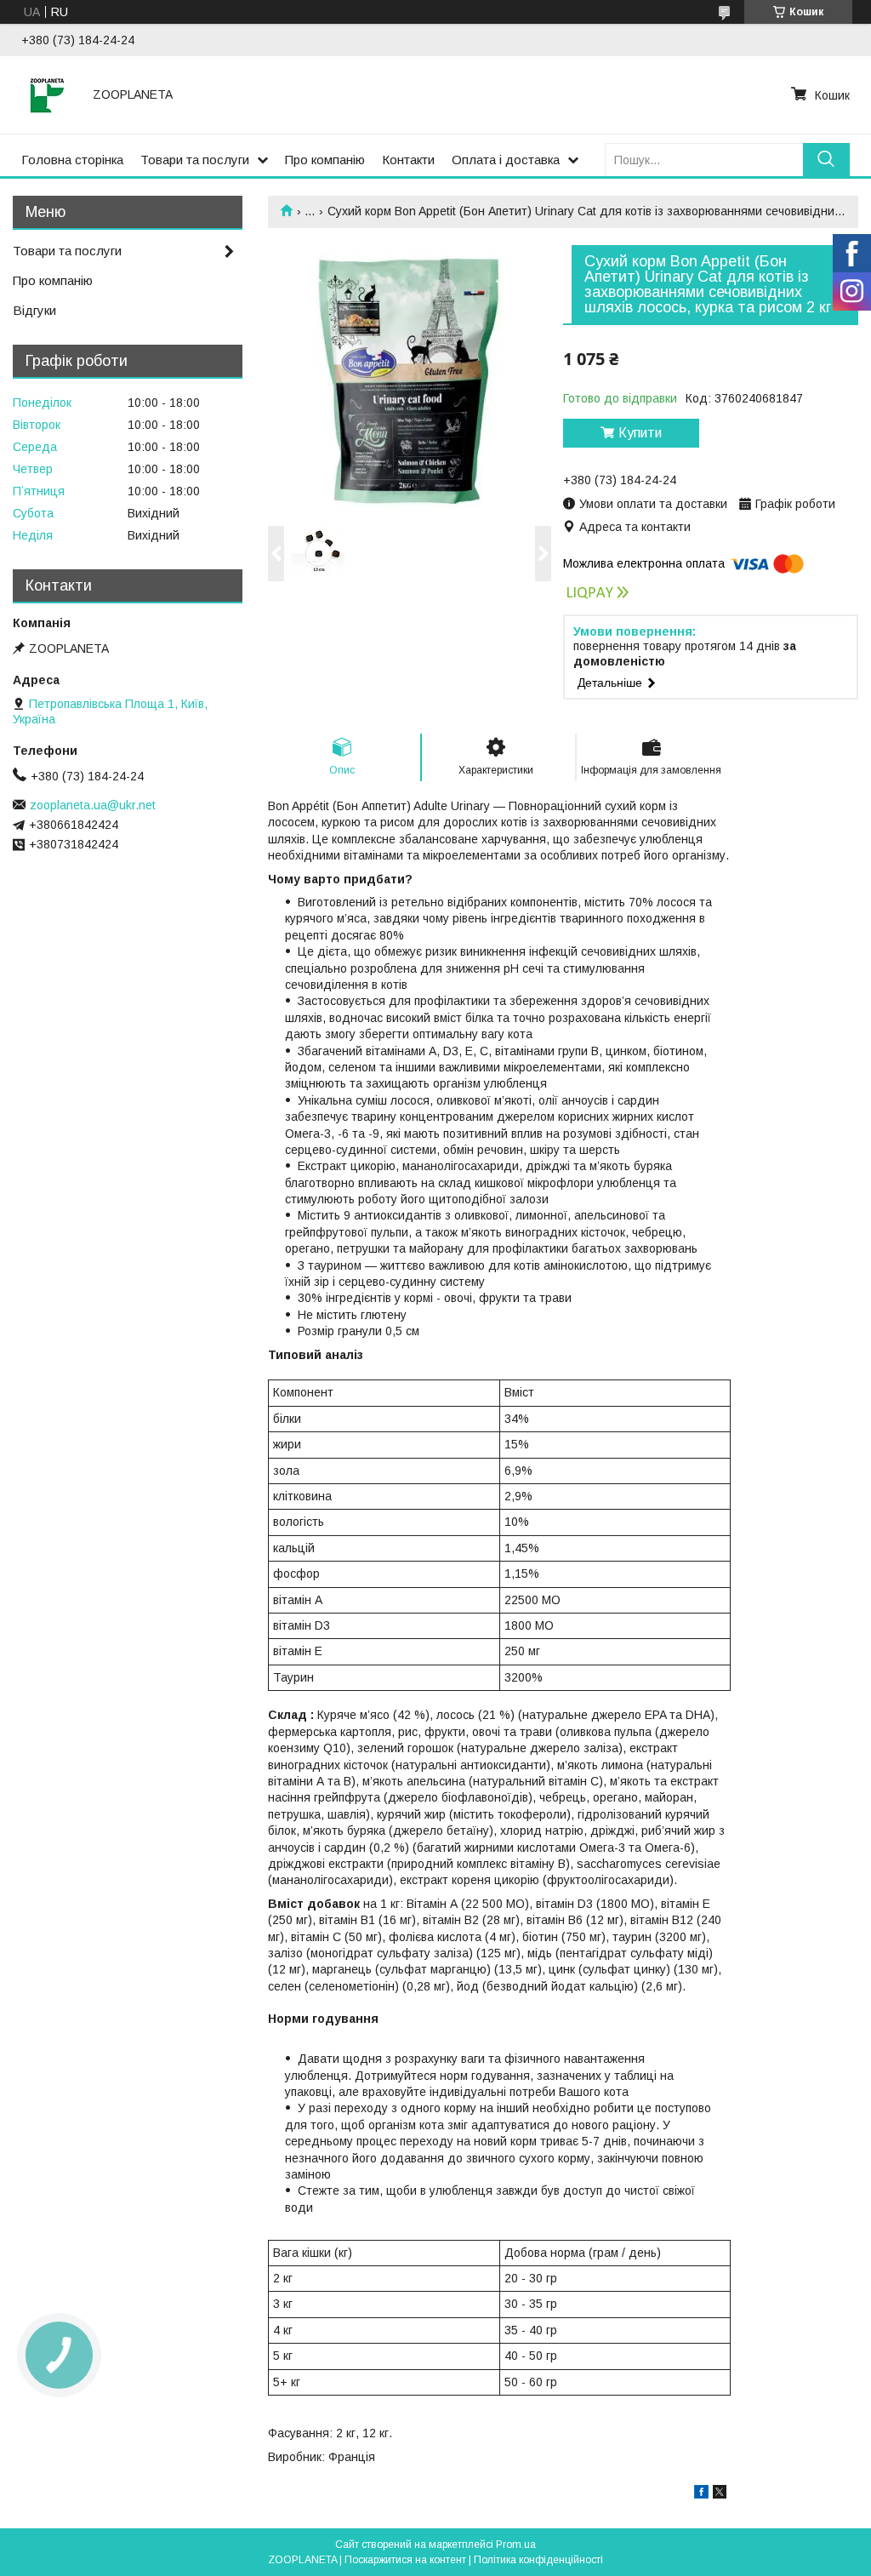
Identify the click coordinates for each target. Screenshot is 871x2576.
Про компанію (325, 160)
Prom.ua (516, 2545)
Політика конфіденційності (538, 2560)
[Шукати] (826, 160)
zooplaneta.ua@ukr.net (93, 805)
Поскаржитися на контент (405, 2560)
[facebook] (701, 2494)
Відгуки (34, 310)
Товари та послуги (195, 160)
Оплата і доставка (506, 160)
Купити (640, 433)
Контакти (408, 160)
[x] (720, 2494)
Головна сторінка (72, 160)
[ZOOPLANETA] (47, 94)
